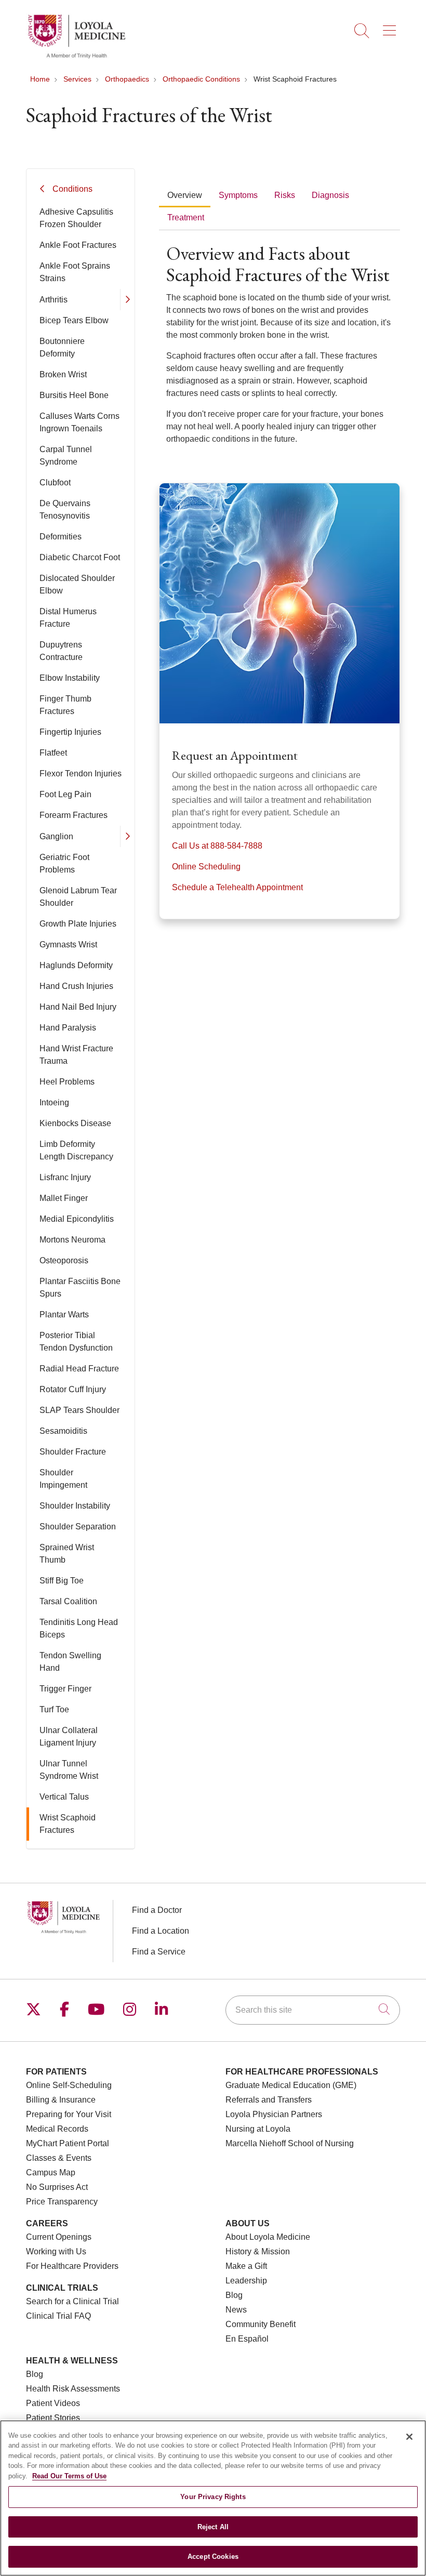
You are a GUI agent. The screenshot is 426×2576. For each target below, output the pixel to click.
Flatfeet (53, 753)
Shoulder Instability (75, 1506)
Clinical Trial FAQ (58, 2316)
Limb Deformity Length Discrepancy (76, 1150)
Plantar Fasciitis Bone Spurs (80, 1287)
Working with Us (56, 2251)
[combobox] (313, 2010)
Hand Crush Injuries (76, 986)
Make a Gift (246, 2266)
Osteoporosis (64, 1260)
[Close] (409, 2437)
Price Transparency (62, 2202)
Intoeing (54, 1102)
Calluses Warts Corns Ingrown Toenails (79, 422)
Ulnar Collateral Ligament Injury (69, 1736)
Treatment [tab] (186, 217)
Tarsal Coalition (68, 1601)
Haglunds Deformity (76, 965)
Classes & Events (59, 2158)
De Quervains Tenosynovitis (65, 510)
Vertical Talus (64, 1797)
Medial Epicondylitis (77, 1219)
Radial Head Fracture (79, 1369)
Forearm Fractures (74, 815)
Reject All (213, 2527)
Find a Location (161, 1931)
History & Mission (258, 2251)
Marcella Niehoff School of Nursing (290, 2143)
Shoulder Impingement (63, 1479)
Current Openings (59, 2237)
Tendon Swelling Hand (70, 1662)
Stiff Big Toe (62, 1581)
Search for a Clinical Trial (72, 2301)
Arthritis (54, 300)
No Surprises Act (57, 2187)
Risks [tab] (285, 195)
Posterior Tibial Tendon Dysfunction (76, 1342)
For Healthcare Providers (72, 2266)
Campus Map (51, 2172)
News (236, 2310)
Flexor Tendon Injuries (81, 774)
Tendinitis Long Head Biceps (79, 1628)
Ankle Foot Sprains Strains (75, 272)
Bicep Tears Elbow (74, 320)
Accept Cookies (213, 2557)
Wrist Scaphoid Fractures (68, 1824)
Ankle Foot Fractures (78, 245)
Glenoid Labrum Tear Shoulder (78, 897)
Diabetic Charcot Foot (80, 557)
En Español (247, 2339)
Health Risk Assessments (73, 2389)
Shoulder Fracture (73, 1452)
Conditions (72, 189)
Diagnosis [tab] (330, 195)
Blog (234, 2295)
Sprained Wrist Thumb (67, 1554)
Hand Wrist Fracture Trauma (76, 1055)
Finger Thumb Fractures (65, 705)
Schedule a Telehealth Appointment (237, 887)
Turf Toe (54, 1709)
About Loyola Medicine (268, 2237)
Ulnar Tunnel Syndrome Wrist (69, 1770)
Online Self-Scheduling (69, 2085)
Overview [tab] (185, 195)
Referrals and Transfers (269, 2100)
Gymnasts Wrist (68, 944)
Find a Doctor (157, 1910)
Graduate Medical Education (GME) (291, 2085)
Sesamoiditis (63, 1431)
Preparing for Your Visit (69, 2114)
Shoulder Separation (78, 1527)
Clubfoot (55, 483)
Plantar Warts (64, 1315)
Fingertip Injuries (70, 732)
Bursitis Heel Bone (74, 395)
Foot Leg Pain (65, 794)
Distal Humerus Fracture (68, 618)
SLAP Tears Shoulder (79, 1410)
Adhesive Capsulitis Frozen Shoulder (76, 218)
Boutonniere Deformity (62, 347)
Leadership (246, 2281)
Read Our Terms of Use (69, 2476)
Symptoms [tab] (238, 195)
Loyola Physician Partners (274, 2114)
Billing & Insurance (61, 2100)
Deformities (61, 537)
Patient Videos (53, 2403)
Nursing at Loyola (258, 2129)
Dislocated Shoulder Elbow (77, 584)
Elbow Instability (70, 678)
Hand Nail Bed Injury (78, 1007)
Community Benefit (261, 2324)
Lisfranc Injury (65, 1177)
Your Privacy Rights (213, 2497)
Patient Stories (53, 2418)
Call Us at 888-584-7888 (217, 846)
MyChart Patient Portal (68, 2143)
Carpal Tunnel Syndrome (66, 455)
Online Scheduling (206, 867)
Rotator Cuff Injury (73, 1389)
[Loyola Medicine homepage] (76, 57)
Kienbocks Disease (75, 1123)
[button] (391, 27)
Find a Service (159, 1952)
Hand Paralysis (68, 1028)
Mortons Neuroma (72, 1240)
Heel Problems (67, 1082)
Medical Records (57, 2129)
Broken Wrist (63, 374)
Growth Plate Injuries (78, 924)
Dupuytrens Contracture (61, 651)
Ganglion (56, 836)
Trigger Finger (65, 1689)
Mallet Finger (64, 1198)
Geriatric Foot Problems (64, 863)
